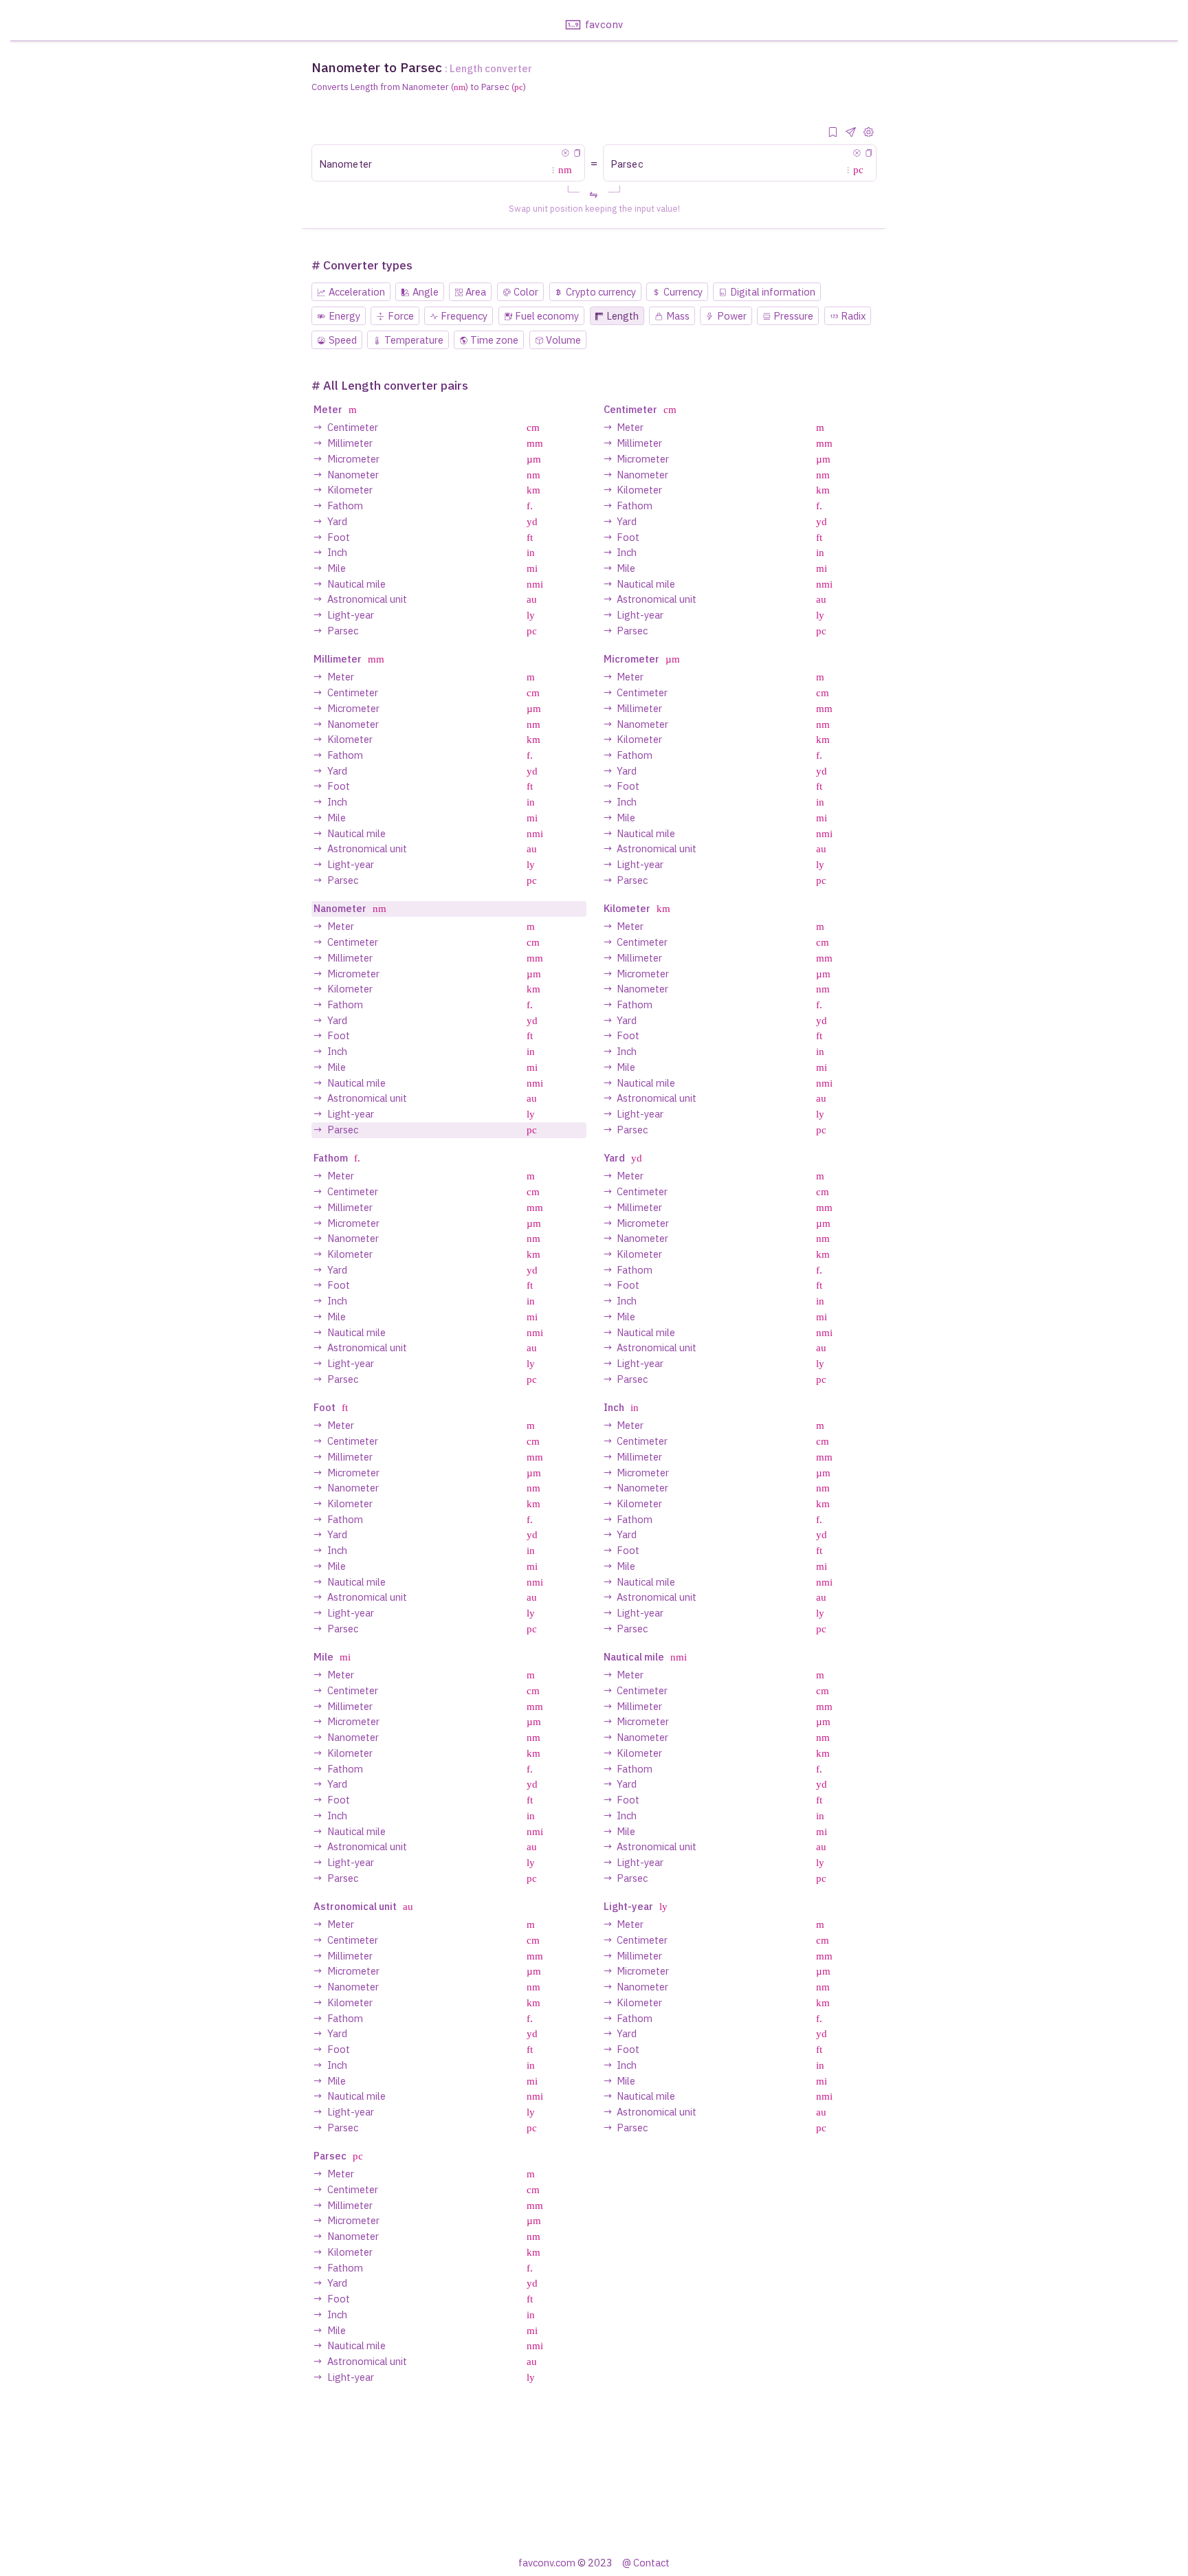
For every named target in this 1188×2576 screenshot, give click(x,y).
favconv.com (547, 2563)
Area (476, 292)
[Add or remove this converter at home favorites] (833, 132)
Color (526, 292)
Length (623, 316)
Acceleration (357, 292)
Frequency (464, 316)
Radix (853, 316)
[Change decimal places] (869, 132)
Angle (426, 292)
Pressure (793, 316)
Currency (683, 292)
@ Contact (646, 2563)
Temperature (414, 340)
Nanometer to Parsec (377, 67)
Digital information (773, 292)
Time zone (494, 340)
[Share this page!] (851, 132)
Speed (343, 340)
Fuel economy (547, 316)
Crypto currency (601, 292)
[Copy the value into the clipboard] (577, 153)
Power (732, 316)
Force (401, 316)
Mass (678, 316)
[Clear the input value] (565, 153)
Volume (563, 340)
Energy (344, 316)
